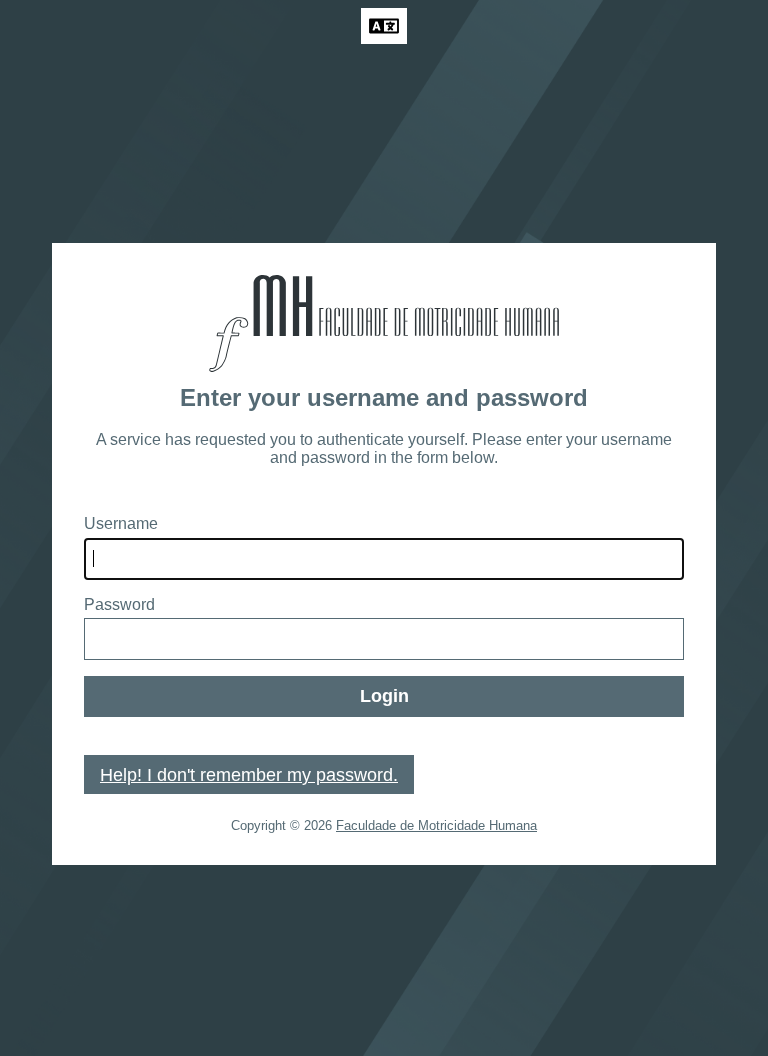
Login (384, 696)
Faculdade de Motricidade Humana (436, 825)
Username (121, 523)
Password (119, 604)
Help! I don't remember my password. (249, 775)
